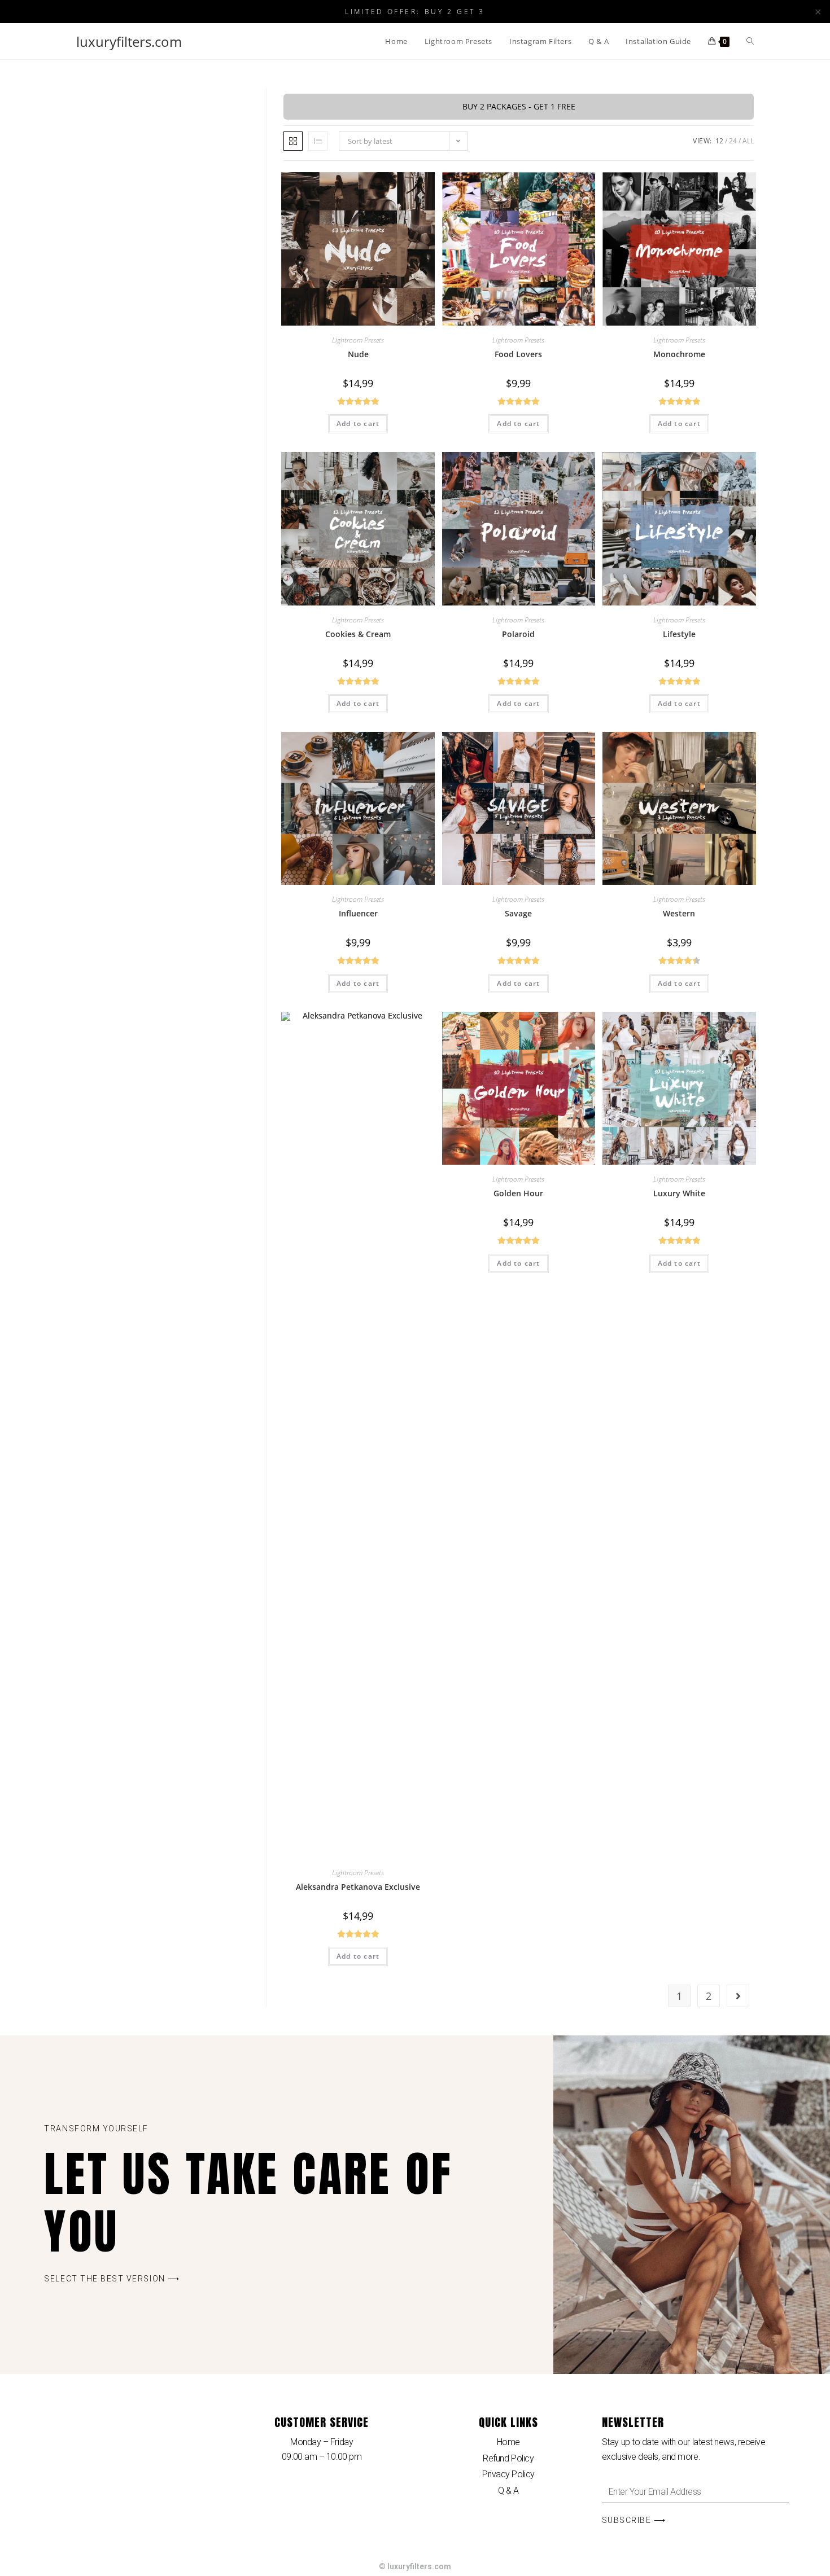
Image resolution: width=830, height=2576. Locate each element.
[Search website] (750, 41)
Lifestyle (679, 634)
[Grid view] (293, 141)
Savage (518, 913)
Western (679, 913)
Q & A (508, 2491)
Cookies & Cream (358, 634)
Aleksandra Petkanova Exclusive (358, 1887)
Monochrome (679, 354)
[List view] (318, 141)
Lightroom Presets (358, 340)
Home (508, 2442)
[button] (112, 2279)
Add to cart (358, 424)
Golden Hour (518, 1193)
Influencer (358, 913)
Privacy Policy (508, 2474)
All (748, 141)
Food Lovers (518, 354)
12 (719, 141)
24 (733, 141)
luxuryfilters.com (129, 41)
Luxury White (679, 1193)
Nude (358, 354)
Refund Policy (508, 2458)
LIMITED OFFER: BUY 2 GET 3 (415, 11)
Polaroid (518, 634)
